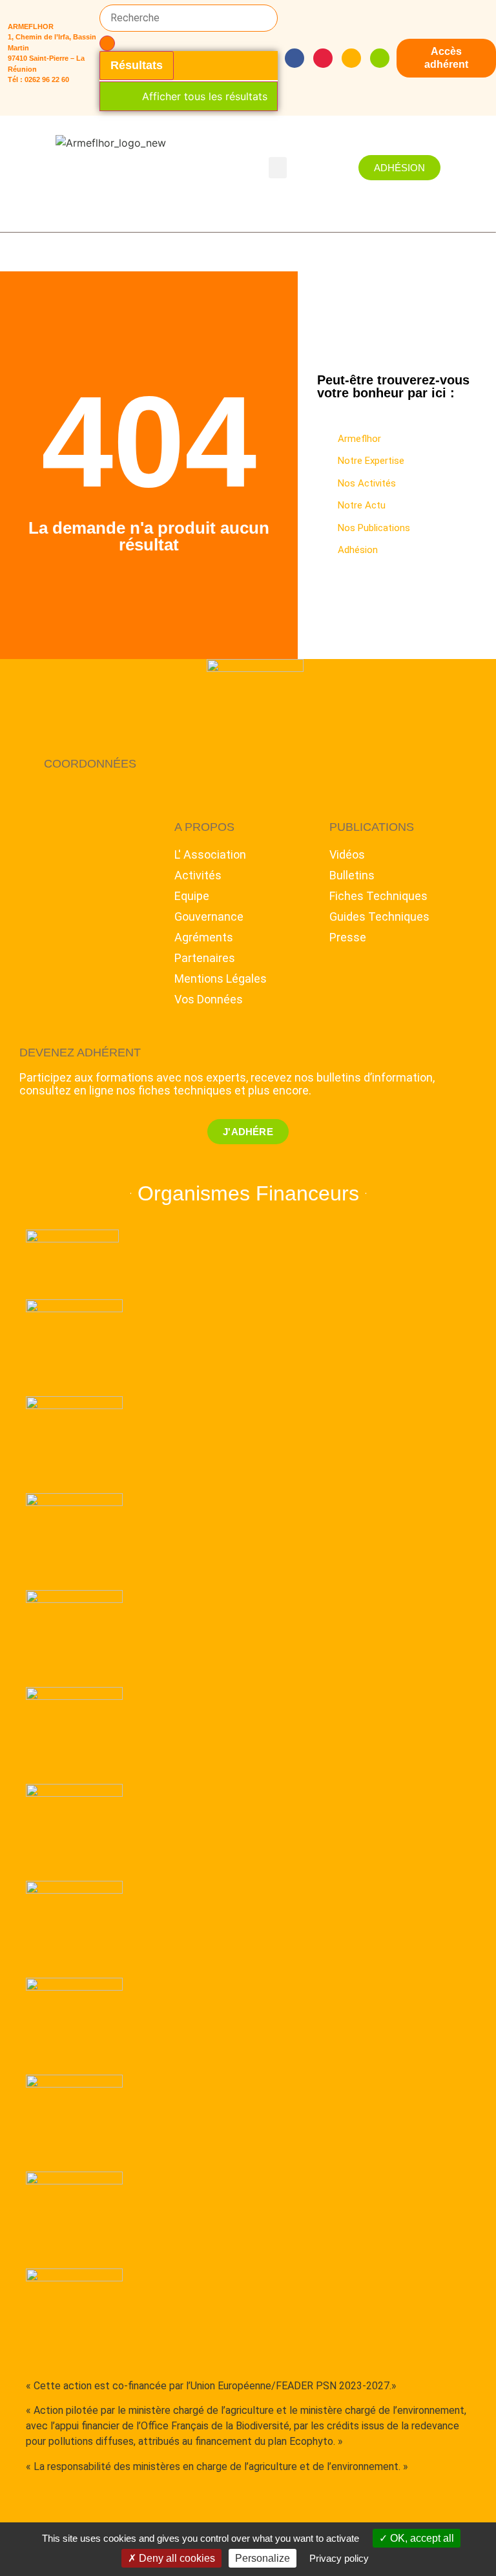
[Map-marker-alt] (380, 58)
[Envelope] (351, 58)
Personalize (263, 2558)
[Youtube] (323, 58)
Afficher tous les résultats (205, 96)
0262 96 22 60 (47, 79)
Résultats (137, 65)
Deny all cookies (176, 2558)
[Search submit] (107, 43)
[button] (278, 168)
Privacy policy (339, 2558)
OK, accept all (421, 2538)
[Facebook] (294, 58)
